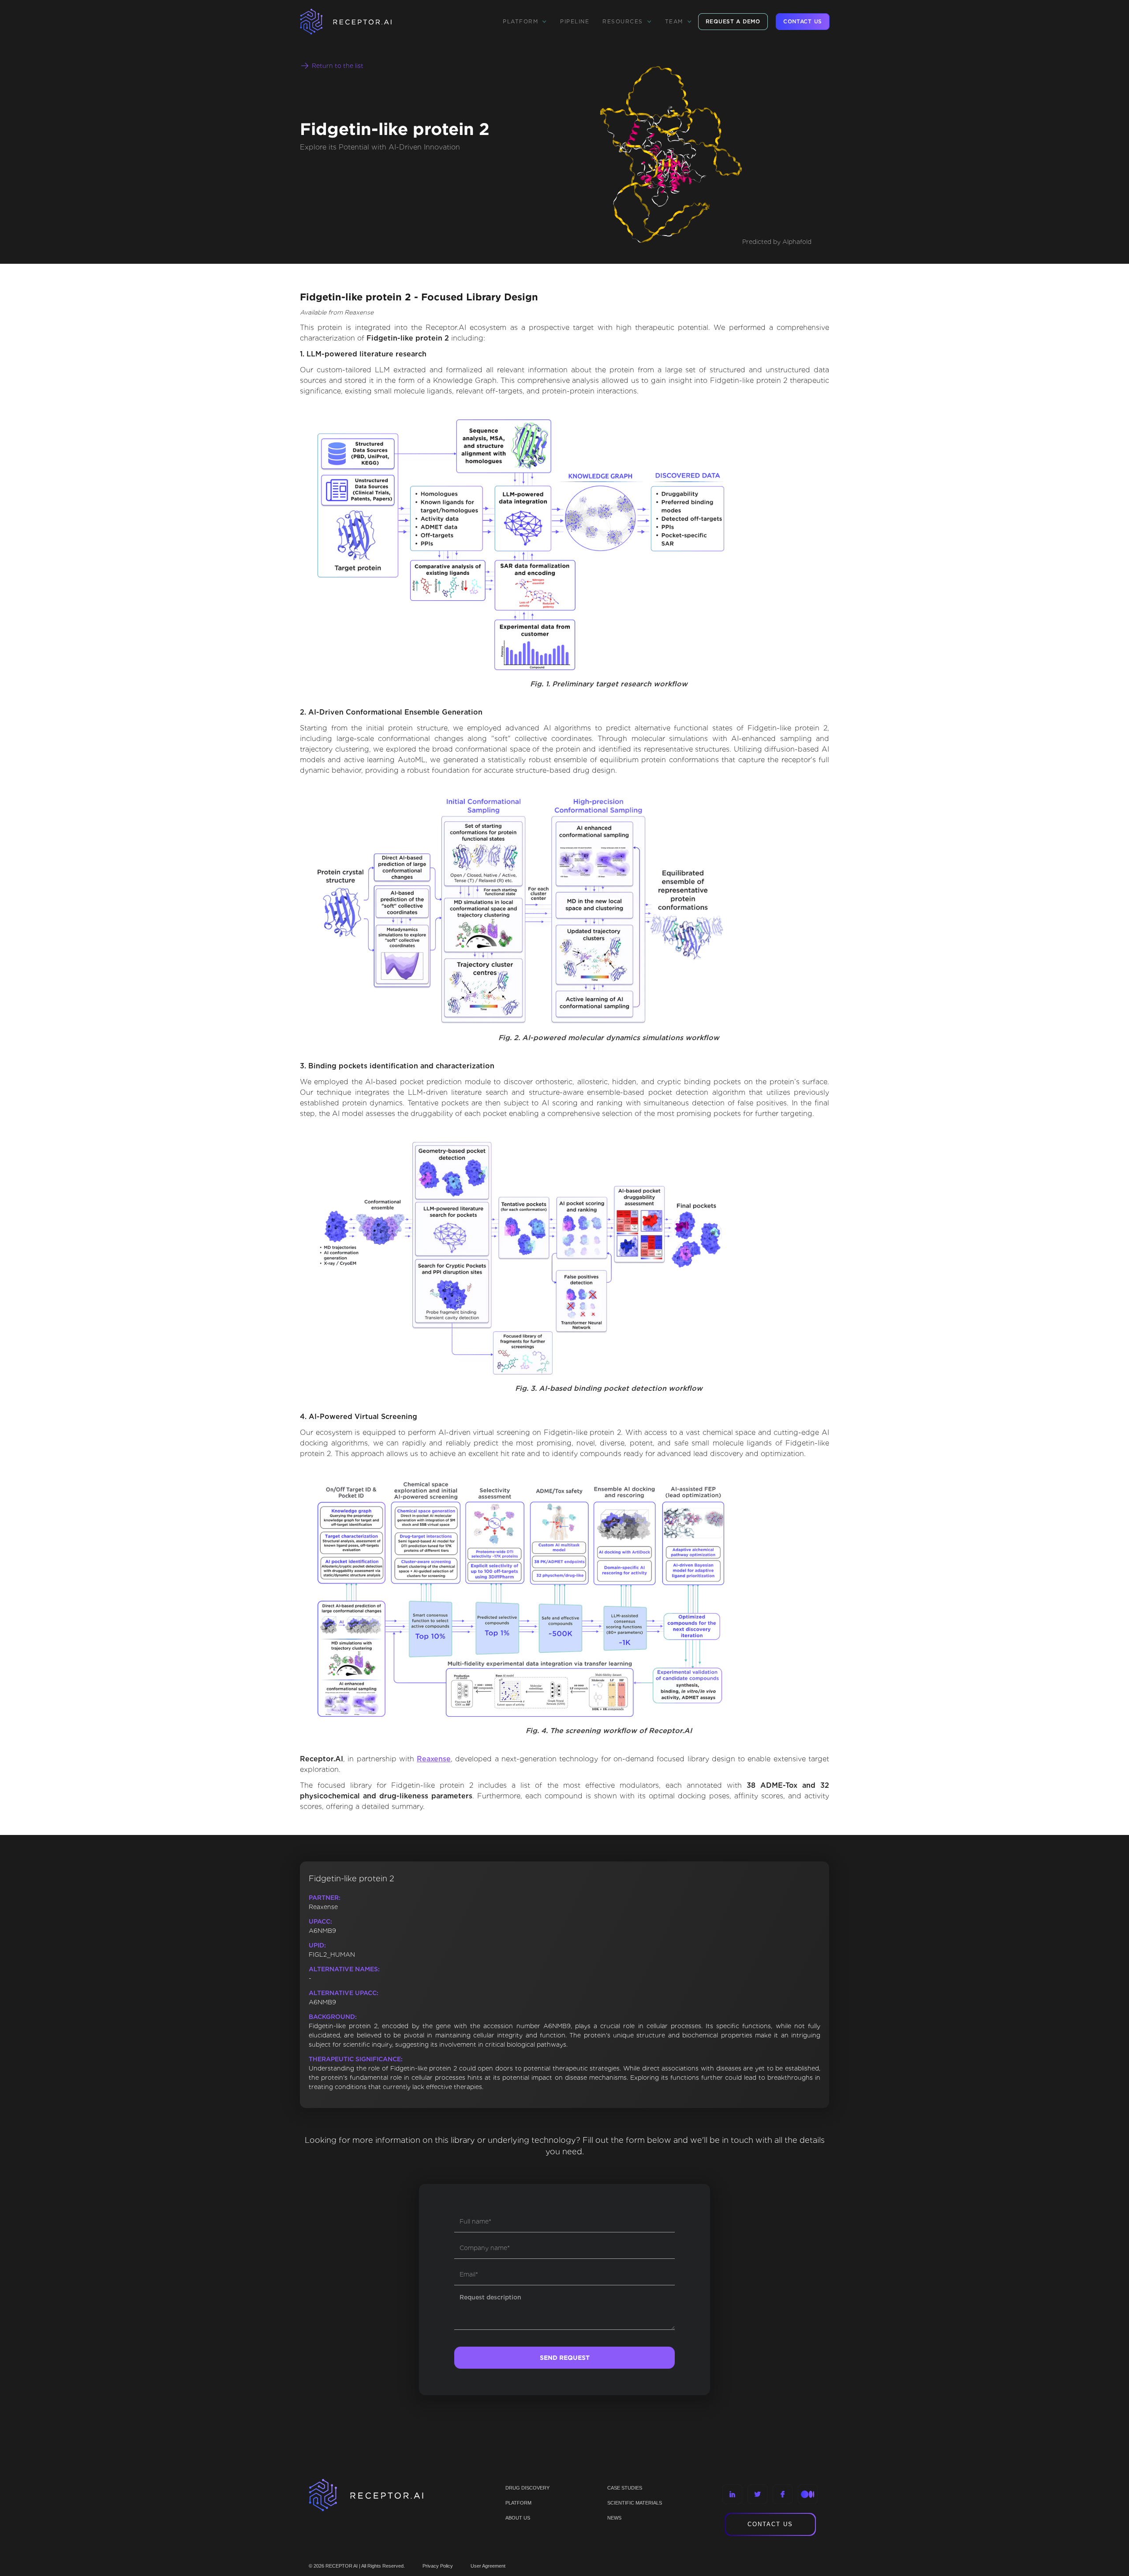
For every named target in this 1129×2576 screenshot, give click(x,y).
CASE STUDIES (625, 2488)
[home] (357, 22)
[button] (525, 22)
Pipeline (575, 21)
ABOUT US (518, 2518)
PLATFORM (518, 2503)
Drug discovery (527, 2488)
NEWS (614, 2518)
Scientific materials (635, 2503)
